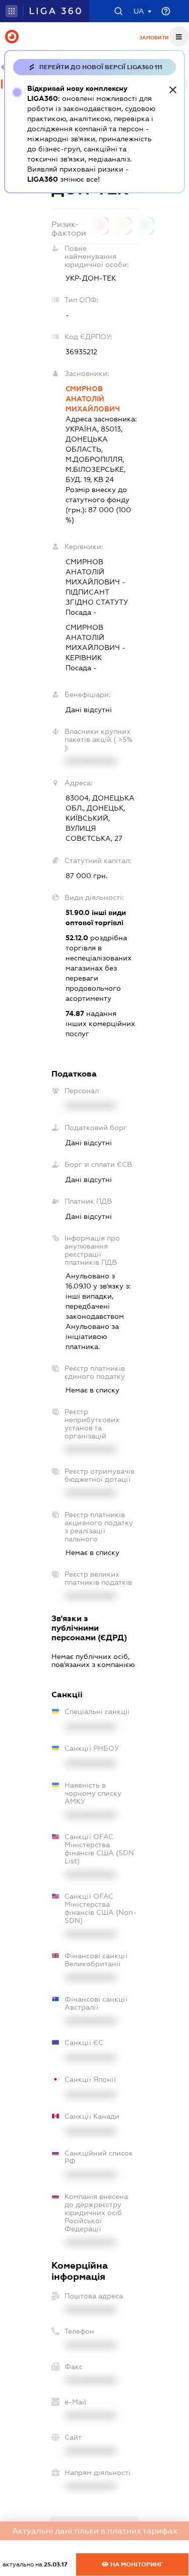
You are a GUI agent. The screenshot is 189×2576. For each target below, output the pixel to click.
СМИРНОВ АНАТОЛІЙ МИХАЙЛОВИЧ (93, 399)
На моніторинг (136, 2564)
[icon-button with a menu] (179, 36)
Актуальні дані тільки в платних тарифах (95, 2531)
